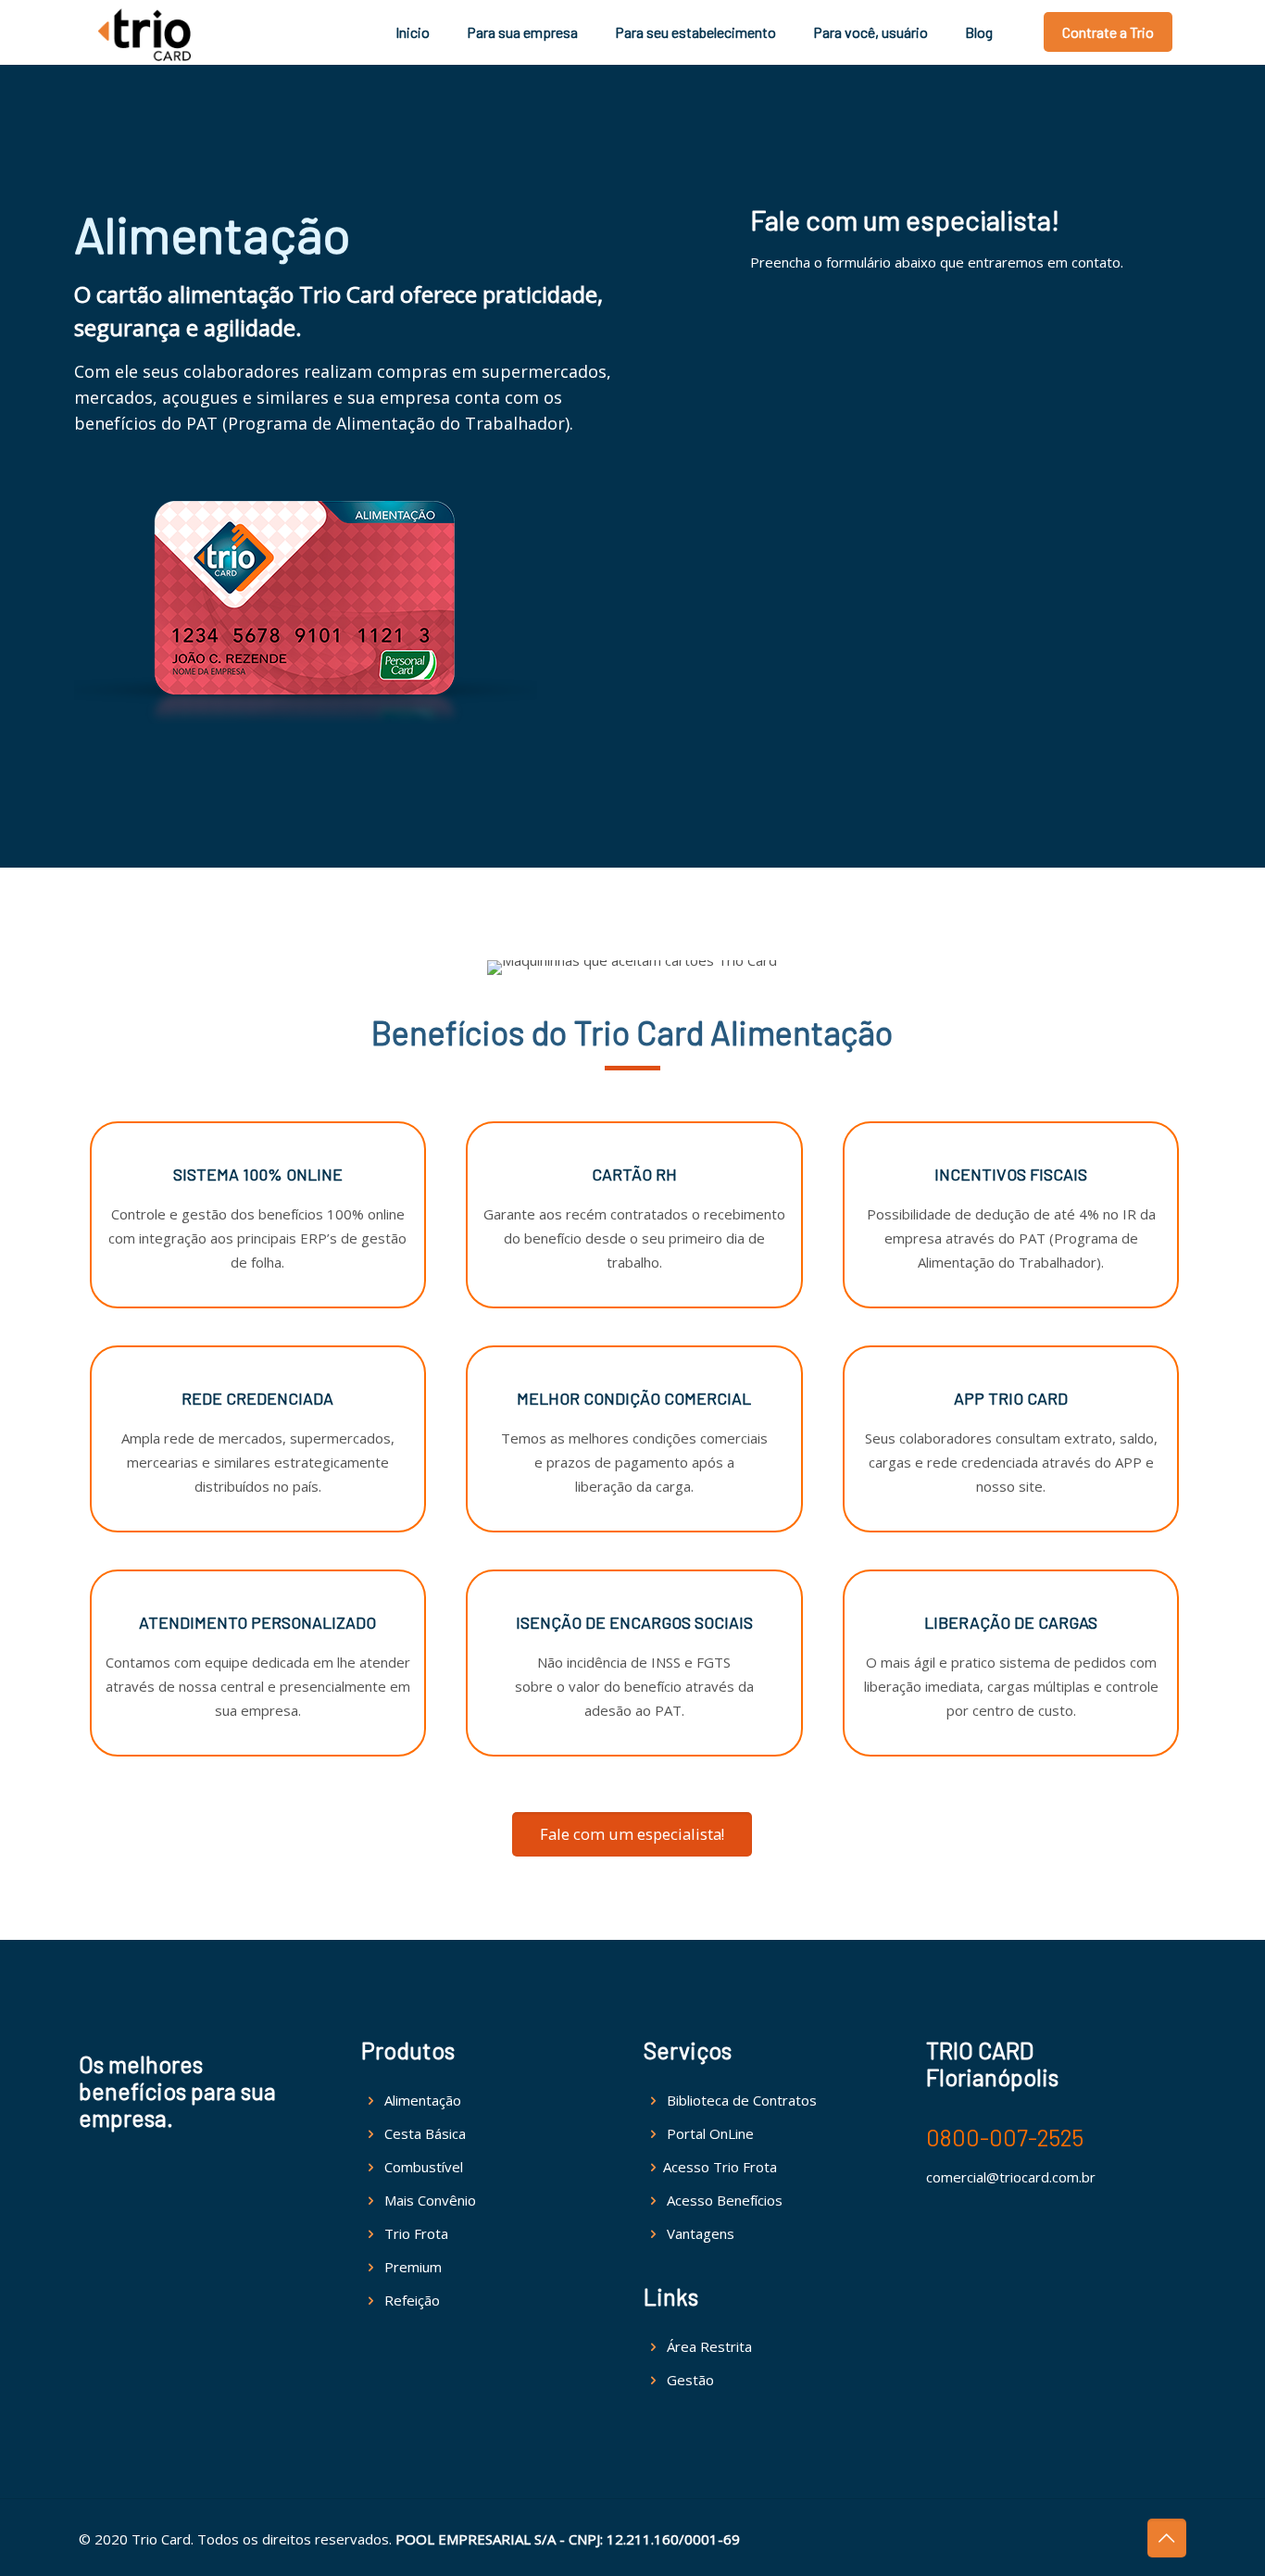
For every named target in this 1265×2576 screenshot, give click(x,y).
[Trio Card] (144, 32)
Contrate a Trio (1108, 32)
